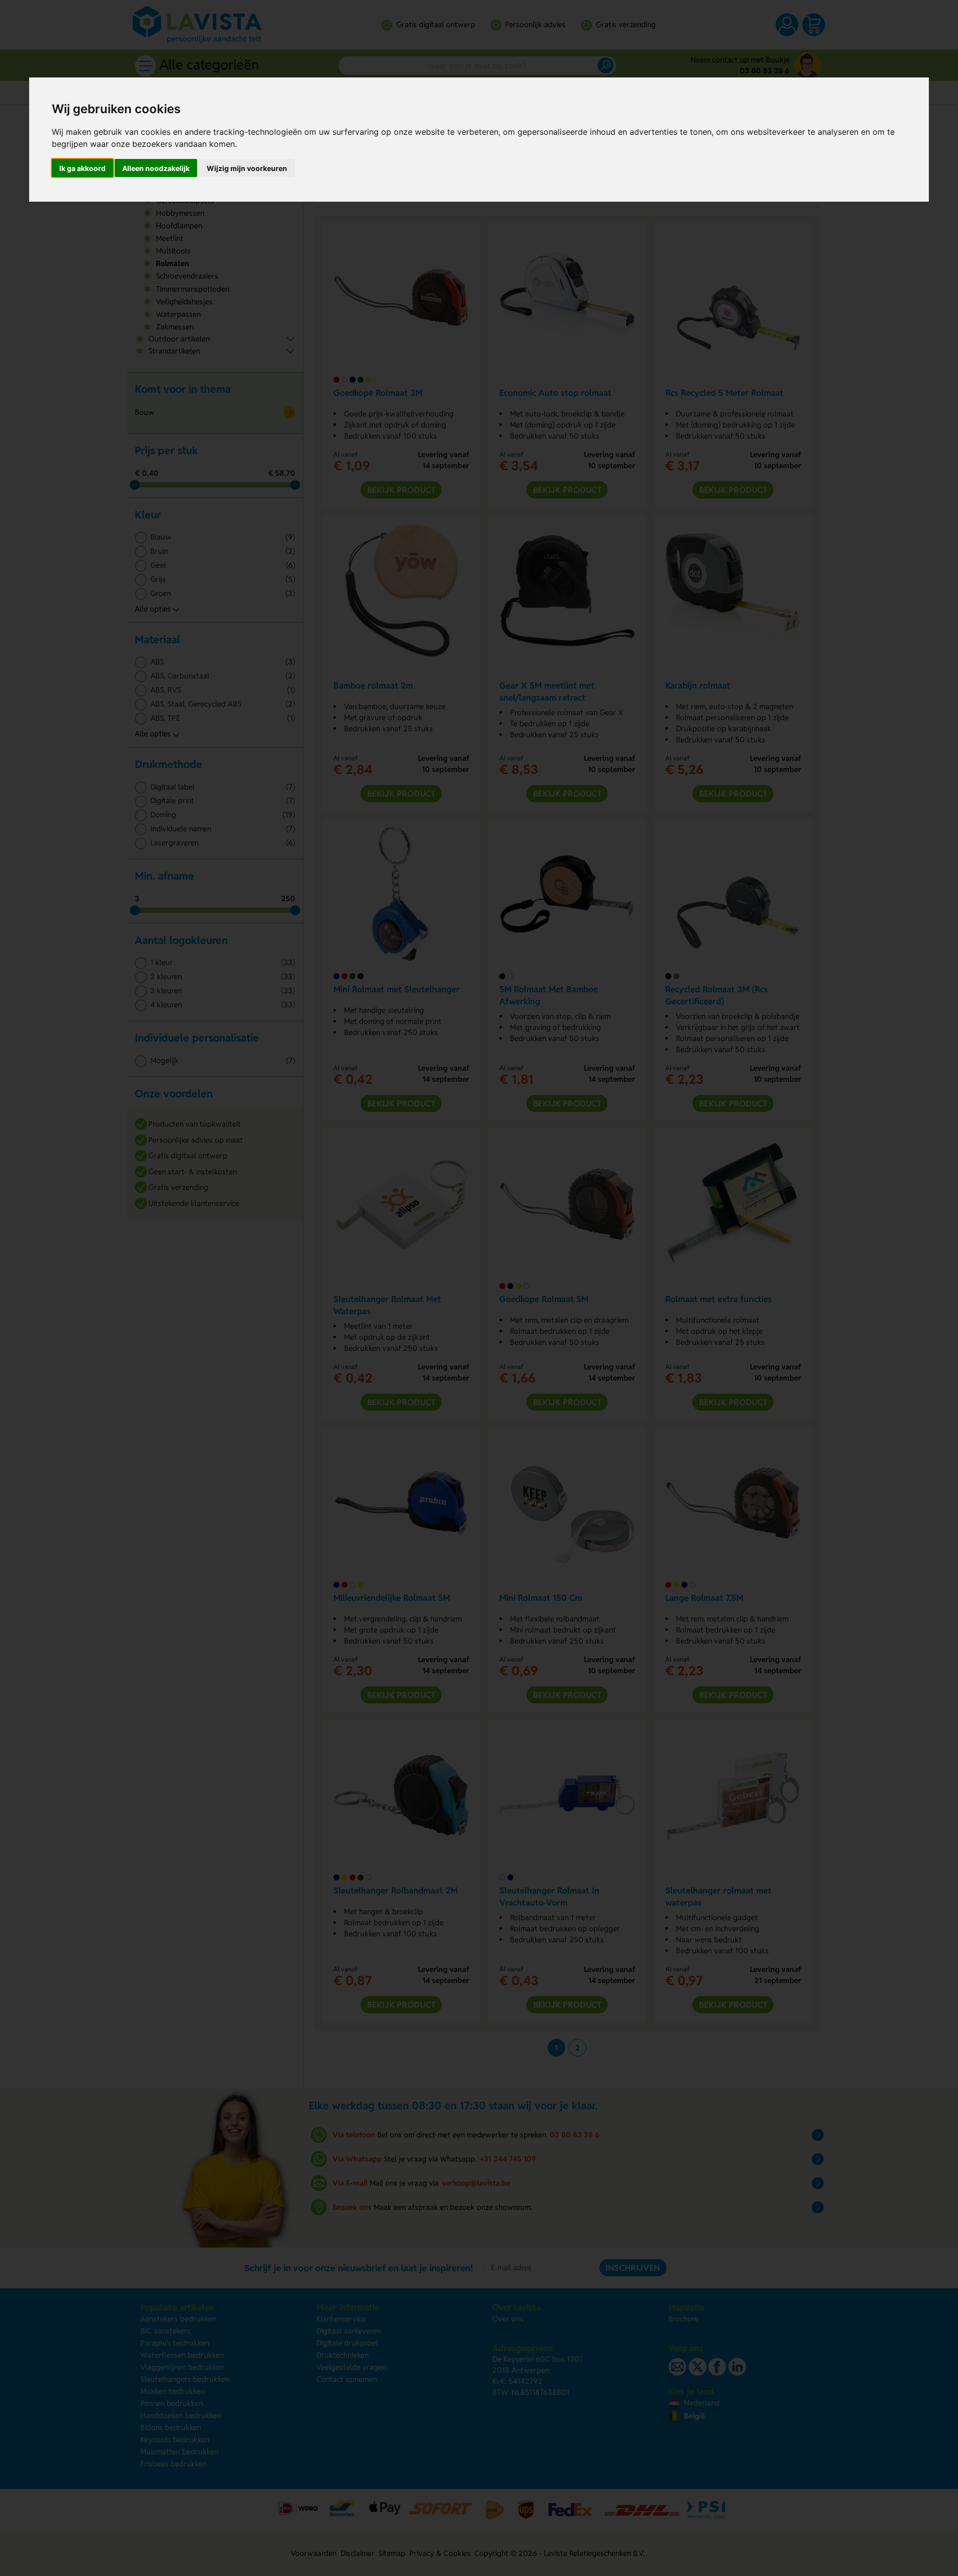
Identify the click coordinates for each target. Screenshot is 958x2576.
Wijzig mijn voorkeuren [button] (247, 168)
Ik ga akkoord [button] (82, 168)
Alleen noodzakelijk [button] (156, 168)
